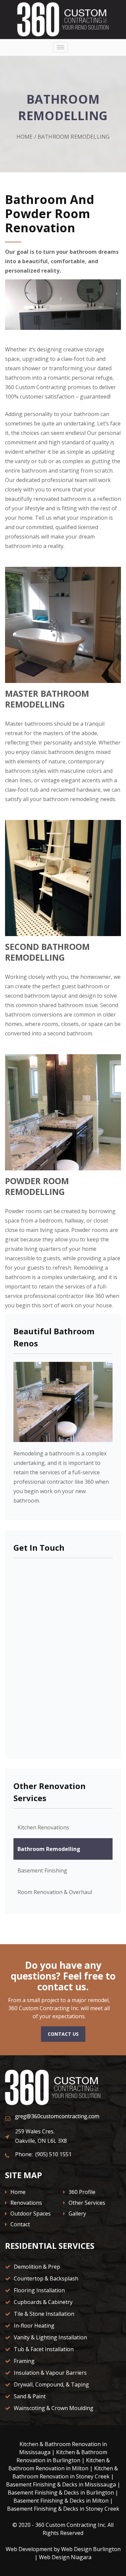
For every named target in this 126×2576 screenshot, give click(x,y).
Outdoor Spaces (30, 2213)
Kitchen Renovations (43, 1827)
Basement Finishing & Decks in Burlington (61, 2493)
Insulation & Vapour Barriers (50, 2373)
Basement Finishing (42, 1870)
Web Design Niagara (65, 2557)
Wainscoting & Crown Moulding (53, 2408)
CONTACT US (63, 2034)
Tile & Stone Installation (43, 2314)
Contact (19, 2224)
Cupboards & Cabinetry (43, 2302)
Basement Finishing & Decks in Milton (61, 2501)
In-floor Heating (33, 2326)
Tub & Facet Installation (43, 2349)
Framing (24, 2361)
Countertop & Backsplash (45, 2278)
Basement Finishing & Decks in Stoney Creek (63, 2509)
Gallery (77, 2213)
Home (25, 137)
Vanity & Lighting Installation (50, 2337)
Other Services (86, 2203)
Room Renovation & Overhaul (55, 1892)
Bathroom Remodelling (49, 1849)
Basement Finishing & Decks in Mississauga (61, 2484)
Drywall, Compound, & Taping (51, 2384)
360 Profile (81, 2192)
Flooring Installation (39, 2290)
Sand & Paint (29, 2396)
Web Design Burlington (91, 2549)
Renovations (26, 2203)
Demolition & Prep (36, 2267)
